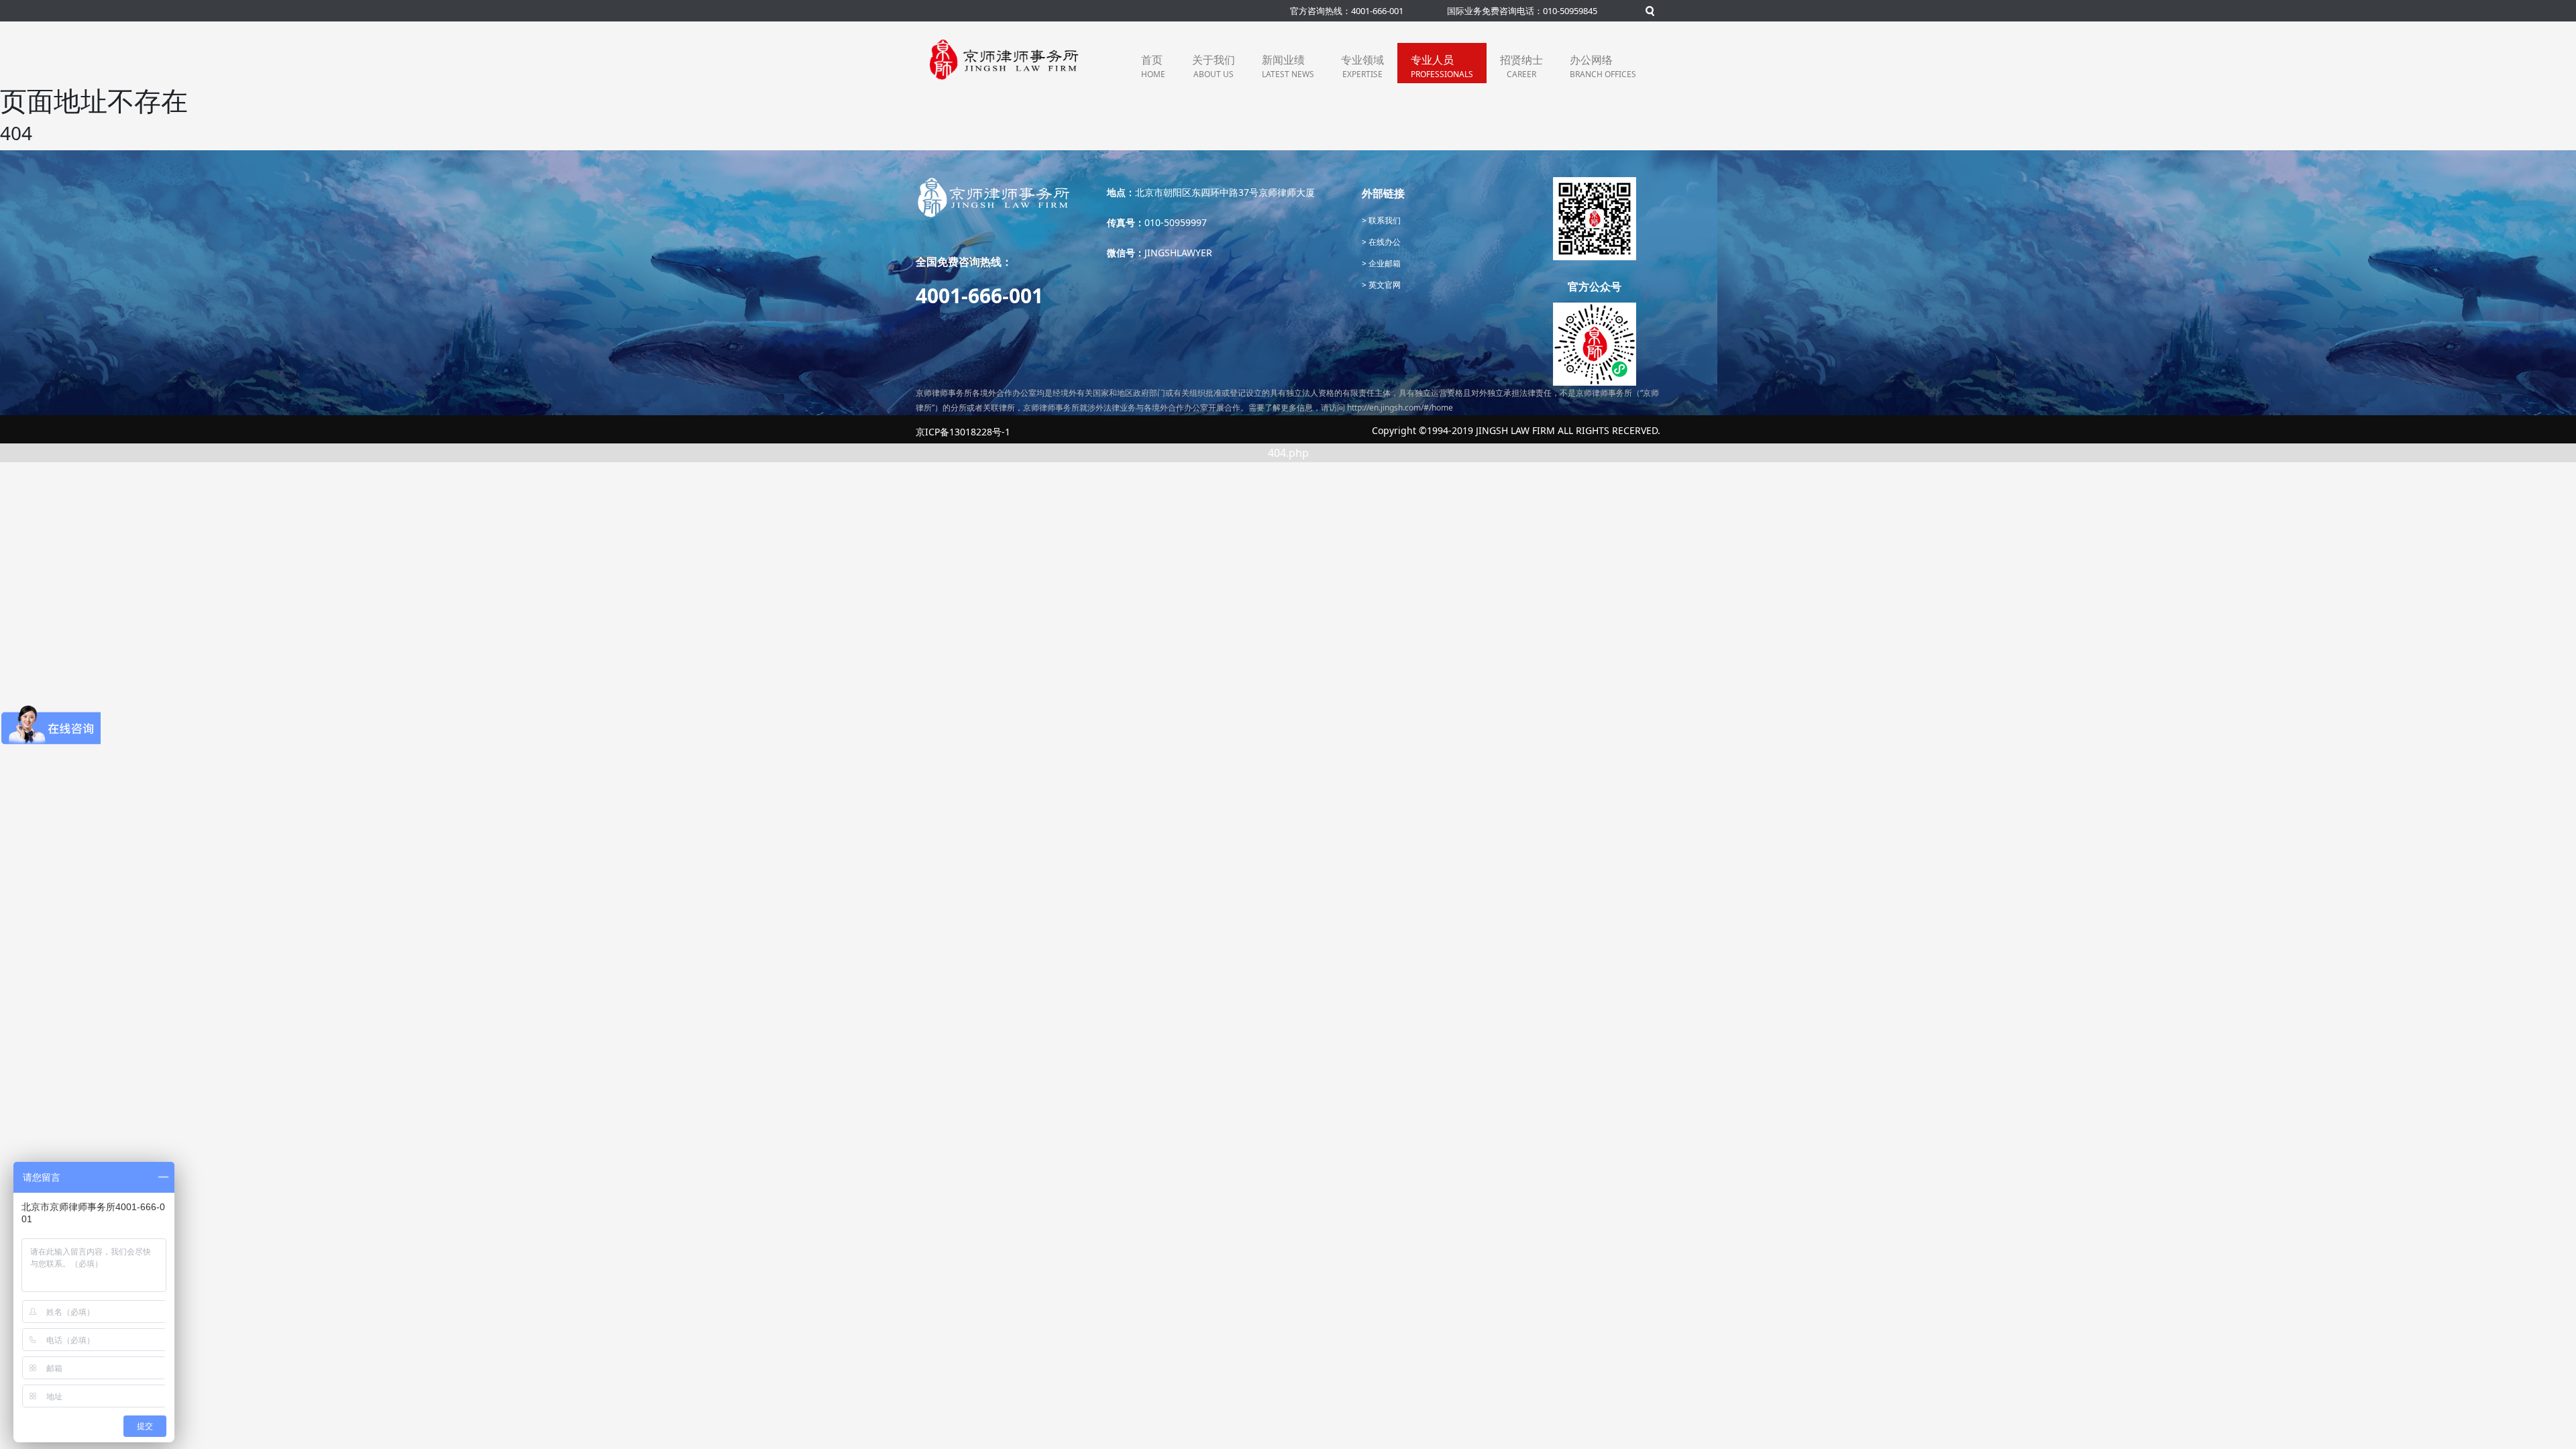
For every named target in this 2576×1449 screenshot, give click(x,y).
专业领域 (1362, 66)
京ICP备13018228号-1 (963, 432)
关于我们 (1214, 66)
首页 (1153, 66)
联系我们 (1384, 220)
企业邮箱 (1384, 263)
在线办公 (1384, 242)
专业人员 (1442, 66)
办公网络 (1603, 66)
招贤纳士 (1521, 66)
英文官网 (1384, 285)
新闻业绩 (1288, 66)
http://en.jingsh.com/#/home (1400, 408)
